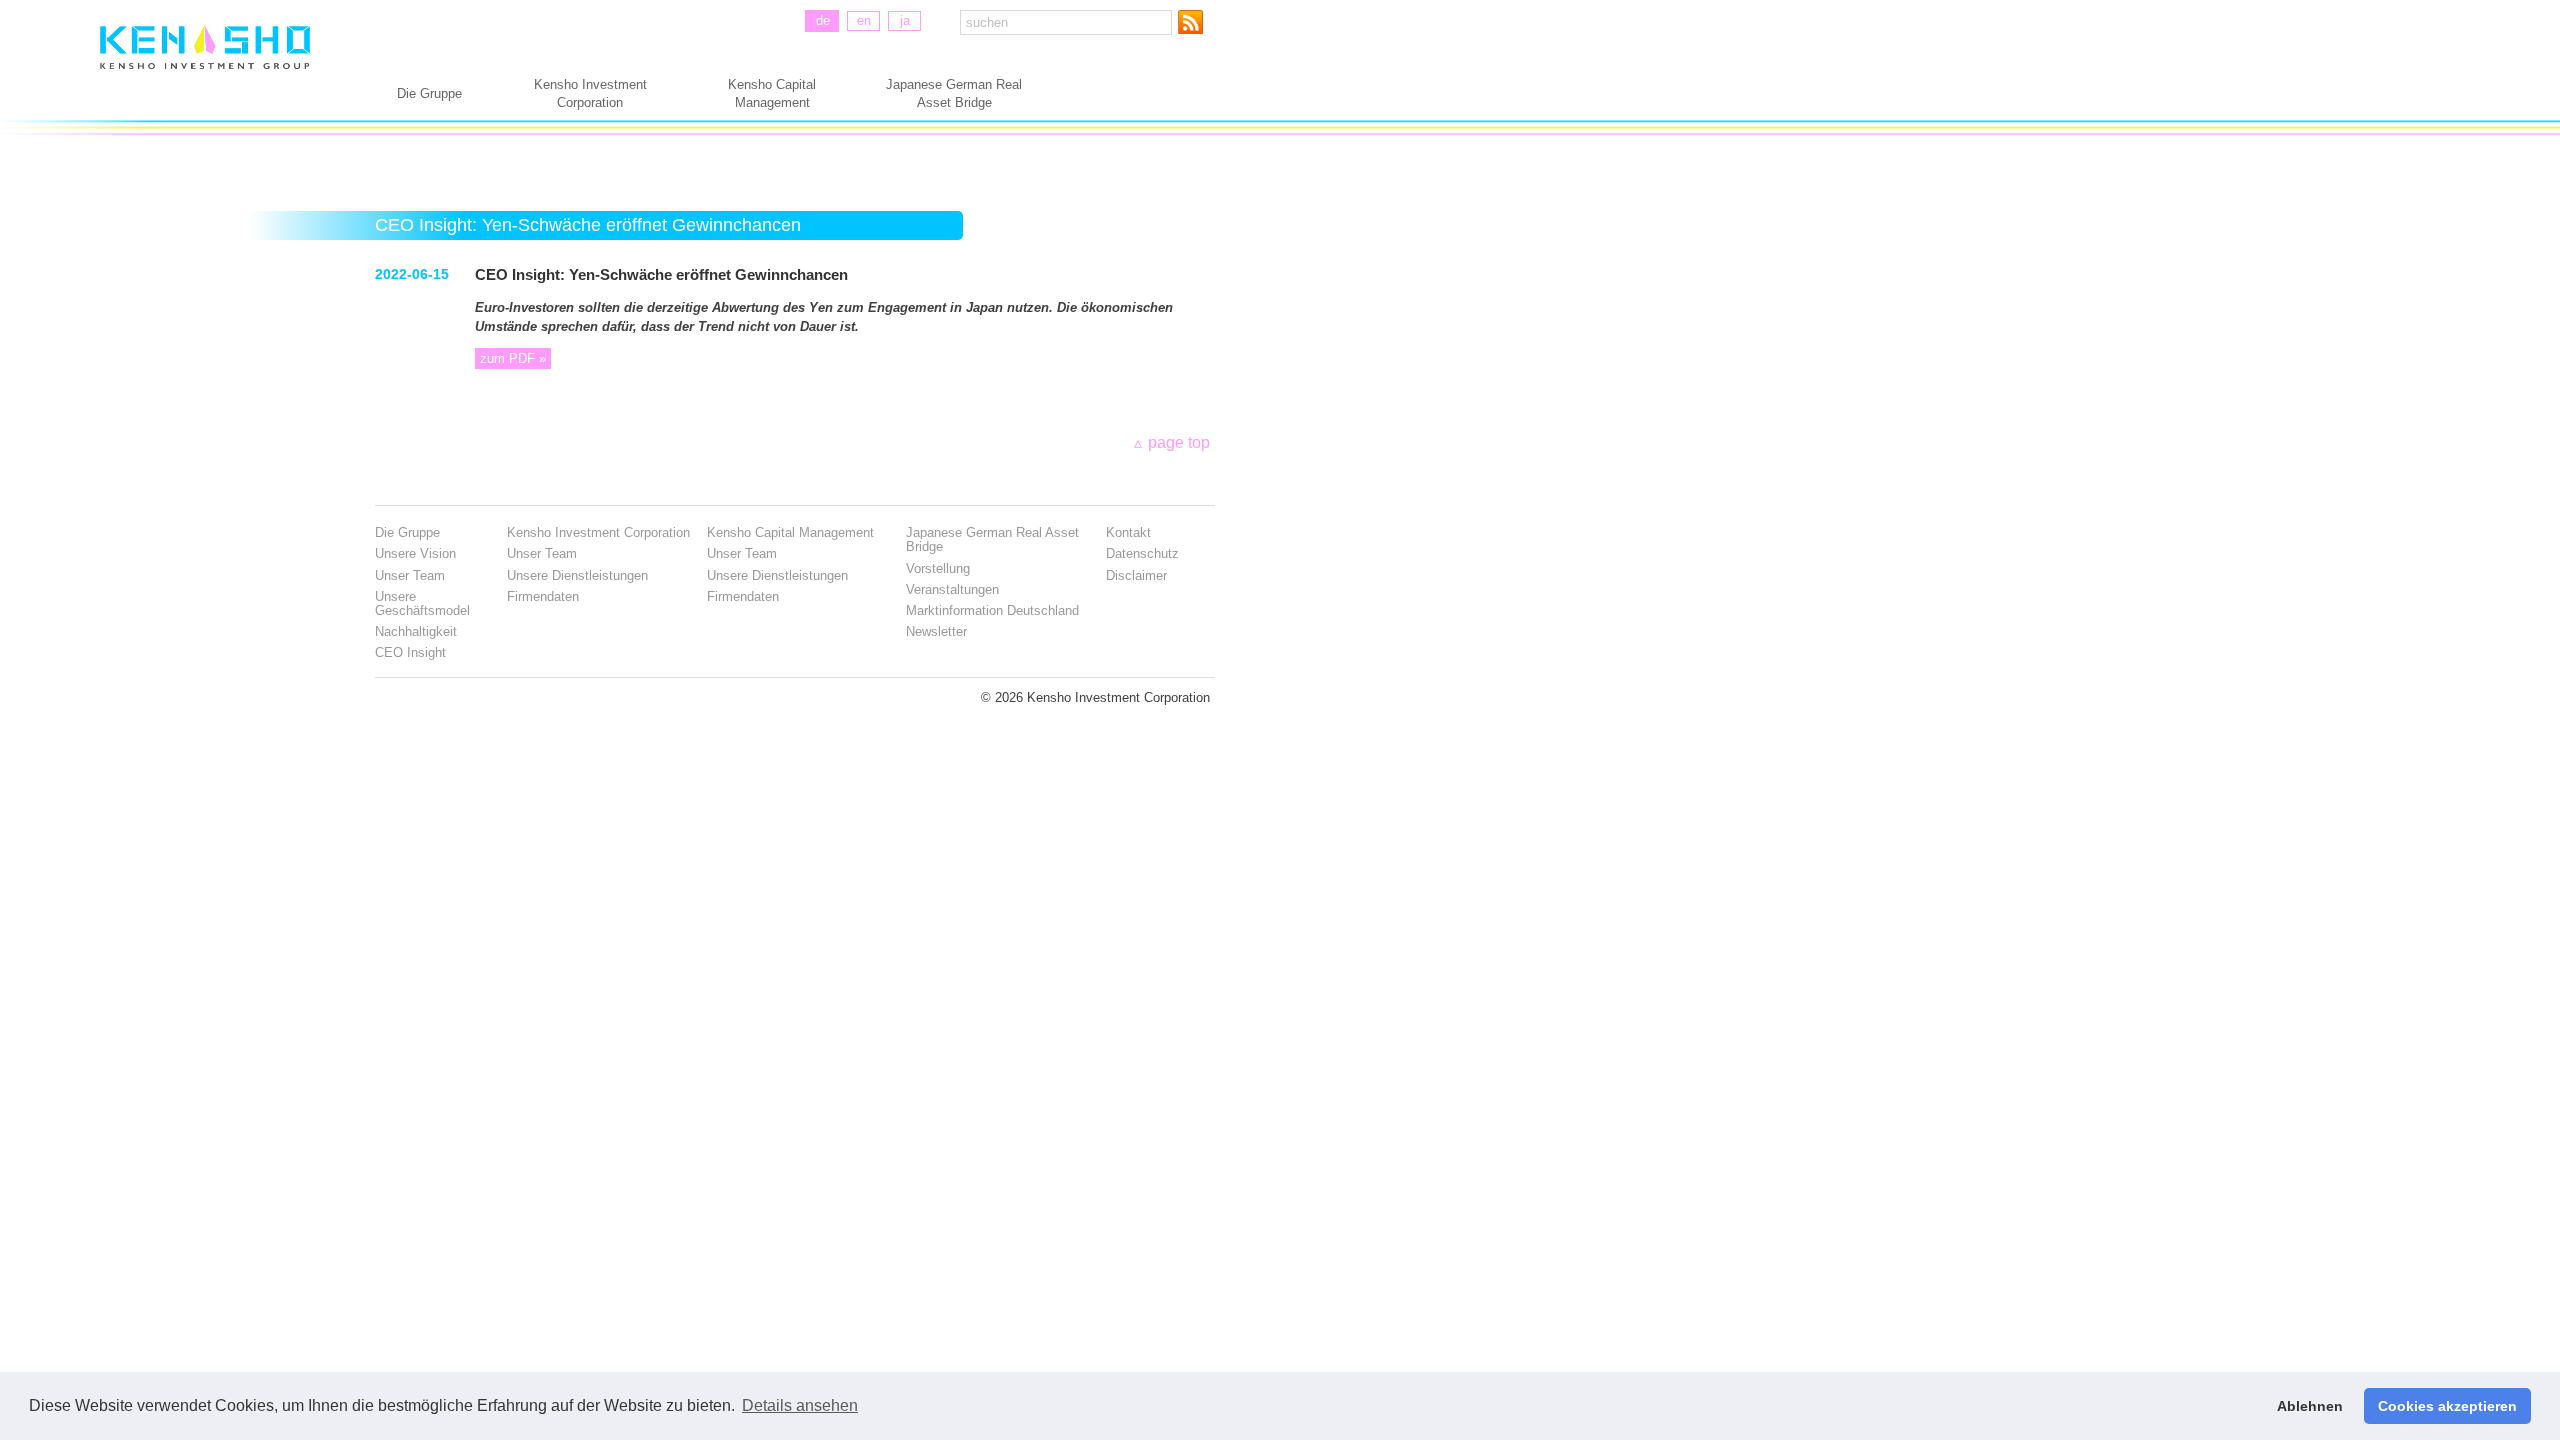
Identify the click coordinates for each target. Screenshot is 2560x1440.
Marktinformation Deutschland (992, 610)
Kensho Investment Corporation (590, 93)
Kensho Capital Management (772, 93)
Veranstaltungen (952, 589)
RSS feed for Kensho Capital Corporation (1194, 22)
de (823, 20)
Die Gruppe (429, 93)
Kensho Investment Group (205, 68)
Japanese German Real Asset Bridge (954, 93)
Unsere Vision (415, 553)
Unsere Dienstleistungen (577, 575)
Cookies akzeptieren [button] (2447, 1406)
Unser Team (410, 575)
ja (905, 20)
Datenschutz (1142, 553)
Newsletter (936, 631)
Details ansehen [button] (800, 1405)
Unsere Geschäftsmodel (422, 603)
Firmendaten (543, 596)
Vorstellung (938, 568)
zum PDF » (513, 358)
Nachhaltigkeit (416, 631)
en (864, 20)
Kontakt (1128, 532)
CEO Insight (410, 652)
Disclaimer (1136, 575)
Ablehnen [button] (2310, 1406)
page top (1179, 442)
